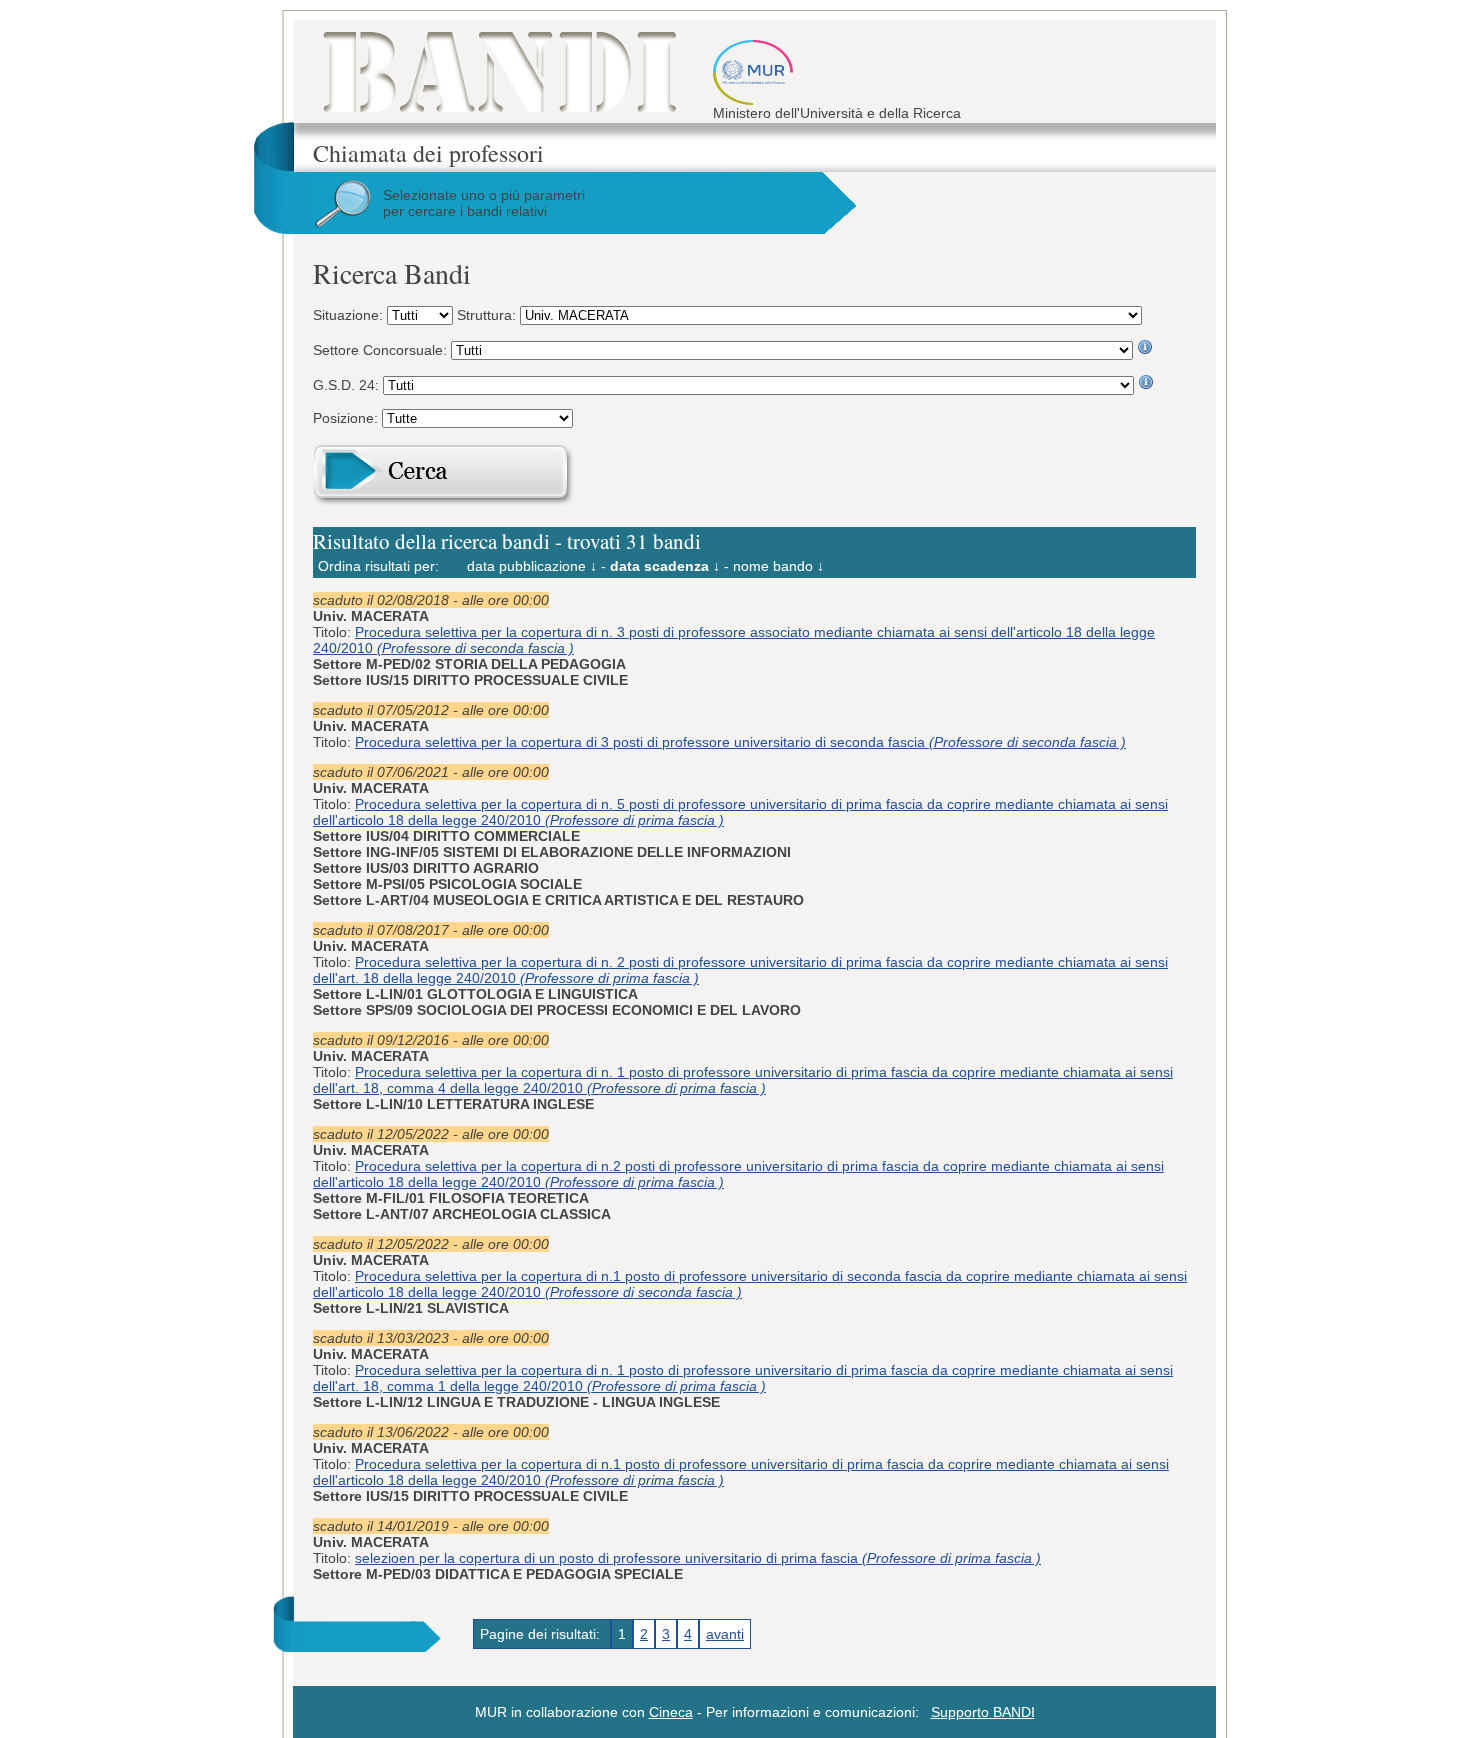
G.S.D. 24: (348, 385)
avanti (725, 1634)
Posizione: (347, 418)
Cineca (671, 1712)
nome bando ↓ (778, 566)
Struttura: (488, 315)
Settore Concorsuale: (382, 350)
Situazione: (350, 315)
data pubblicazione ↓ (532, 566)
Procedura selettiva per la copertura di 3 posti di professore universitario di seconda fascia (740, 742)
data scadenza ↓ (665, 566)
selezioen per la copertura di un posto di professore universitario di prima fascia (698, 1558)
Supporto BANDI (983, 1712)
